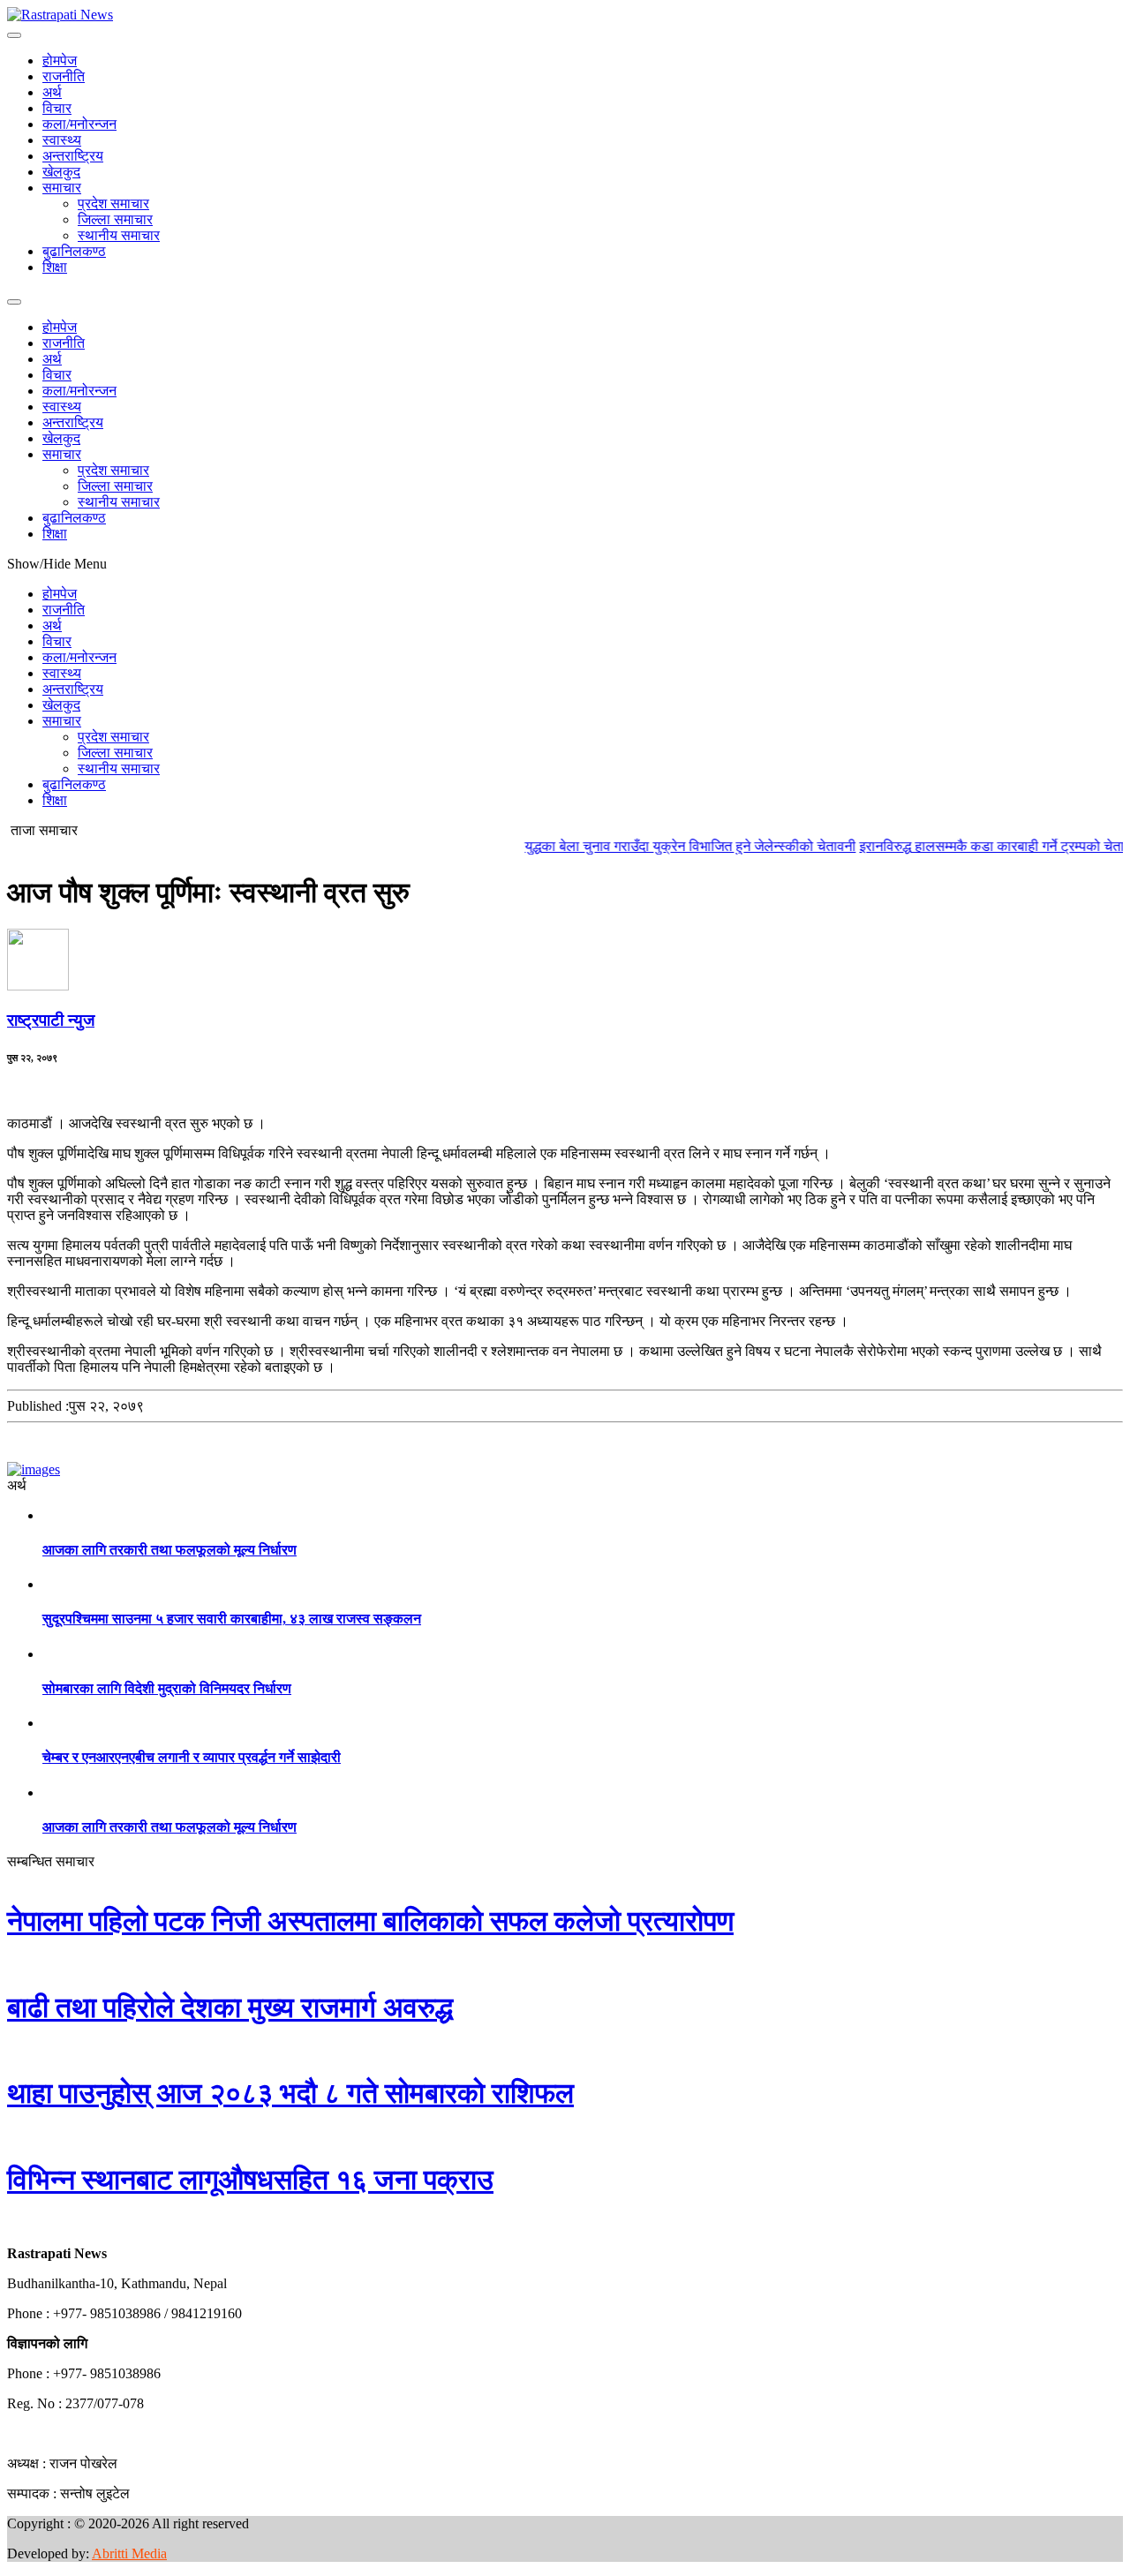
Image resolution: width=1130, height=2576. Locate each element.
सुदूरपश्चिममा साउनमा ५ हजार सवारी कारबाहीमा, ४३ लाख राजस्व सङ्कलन (232, 1619)
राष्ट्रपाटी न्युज (51, 1020)
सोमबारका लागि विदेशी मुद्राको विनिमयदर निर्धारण (167, 1688)
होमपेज (60, 60)
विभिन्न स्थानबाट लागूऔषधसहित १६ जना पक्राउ (250, 2180)
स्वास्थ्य (62, 140)
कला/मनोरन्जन (79, 124)
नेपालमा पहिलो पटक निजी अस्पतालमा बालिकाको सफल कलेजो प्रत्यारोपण (370, 1921)
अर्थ (52, 92)
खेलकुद (61, 172)
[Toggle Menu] (14, 35)
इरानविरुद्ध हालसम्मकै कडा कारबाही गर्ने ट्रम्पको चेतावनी (971, 846)
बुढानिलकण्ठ (74, 251)
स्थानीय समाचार (119, 235)
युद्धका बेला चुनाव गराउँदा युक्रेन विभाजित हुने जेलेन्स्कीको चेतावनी (660, 846)
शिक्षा (55, 267)
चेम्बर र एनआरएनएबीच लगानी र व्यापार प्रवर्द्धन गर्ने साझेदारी (192, 1757)
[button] (8, 2223)
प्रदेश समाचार (113, 203)
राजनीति (64, 76)
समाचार (62, 188)
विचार (57, 108)
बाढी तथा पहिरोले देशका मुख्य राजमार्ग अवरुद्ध (230, 2007)
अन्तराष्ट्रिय (73, 156)
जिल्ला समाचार (115, 219)
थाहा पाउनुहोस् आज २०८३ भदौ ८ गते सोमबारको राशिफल (290, 2093)
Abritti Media (129, 2553)
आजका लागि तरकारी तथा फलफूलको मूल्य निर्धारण (169, 1550)
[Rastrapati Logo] (60, 15)
